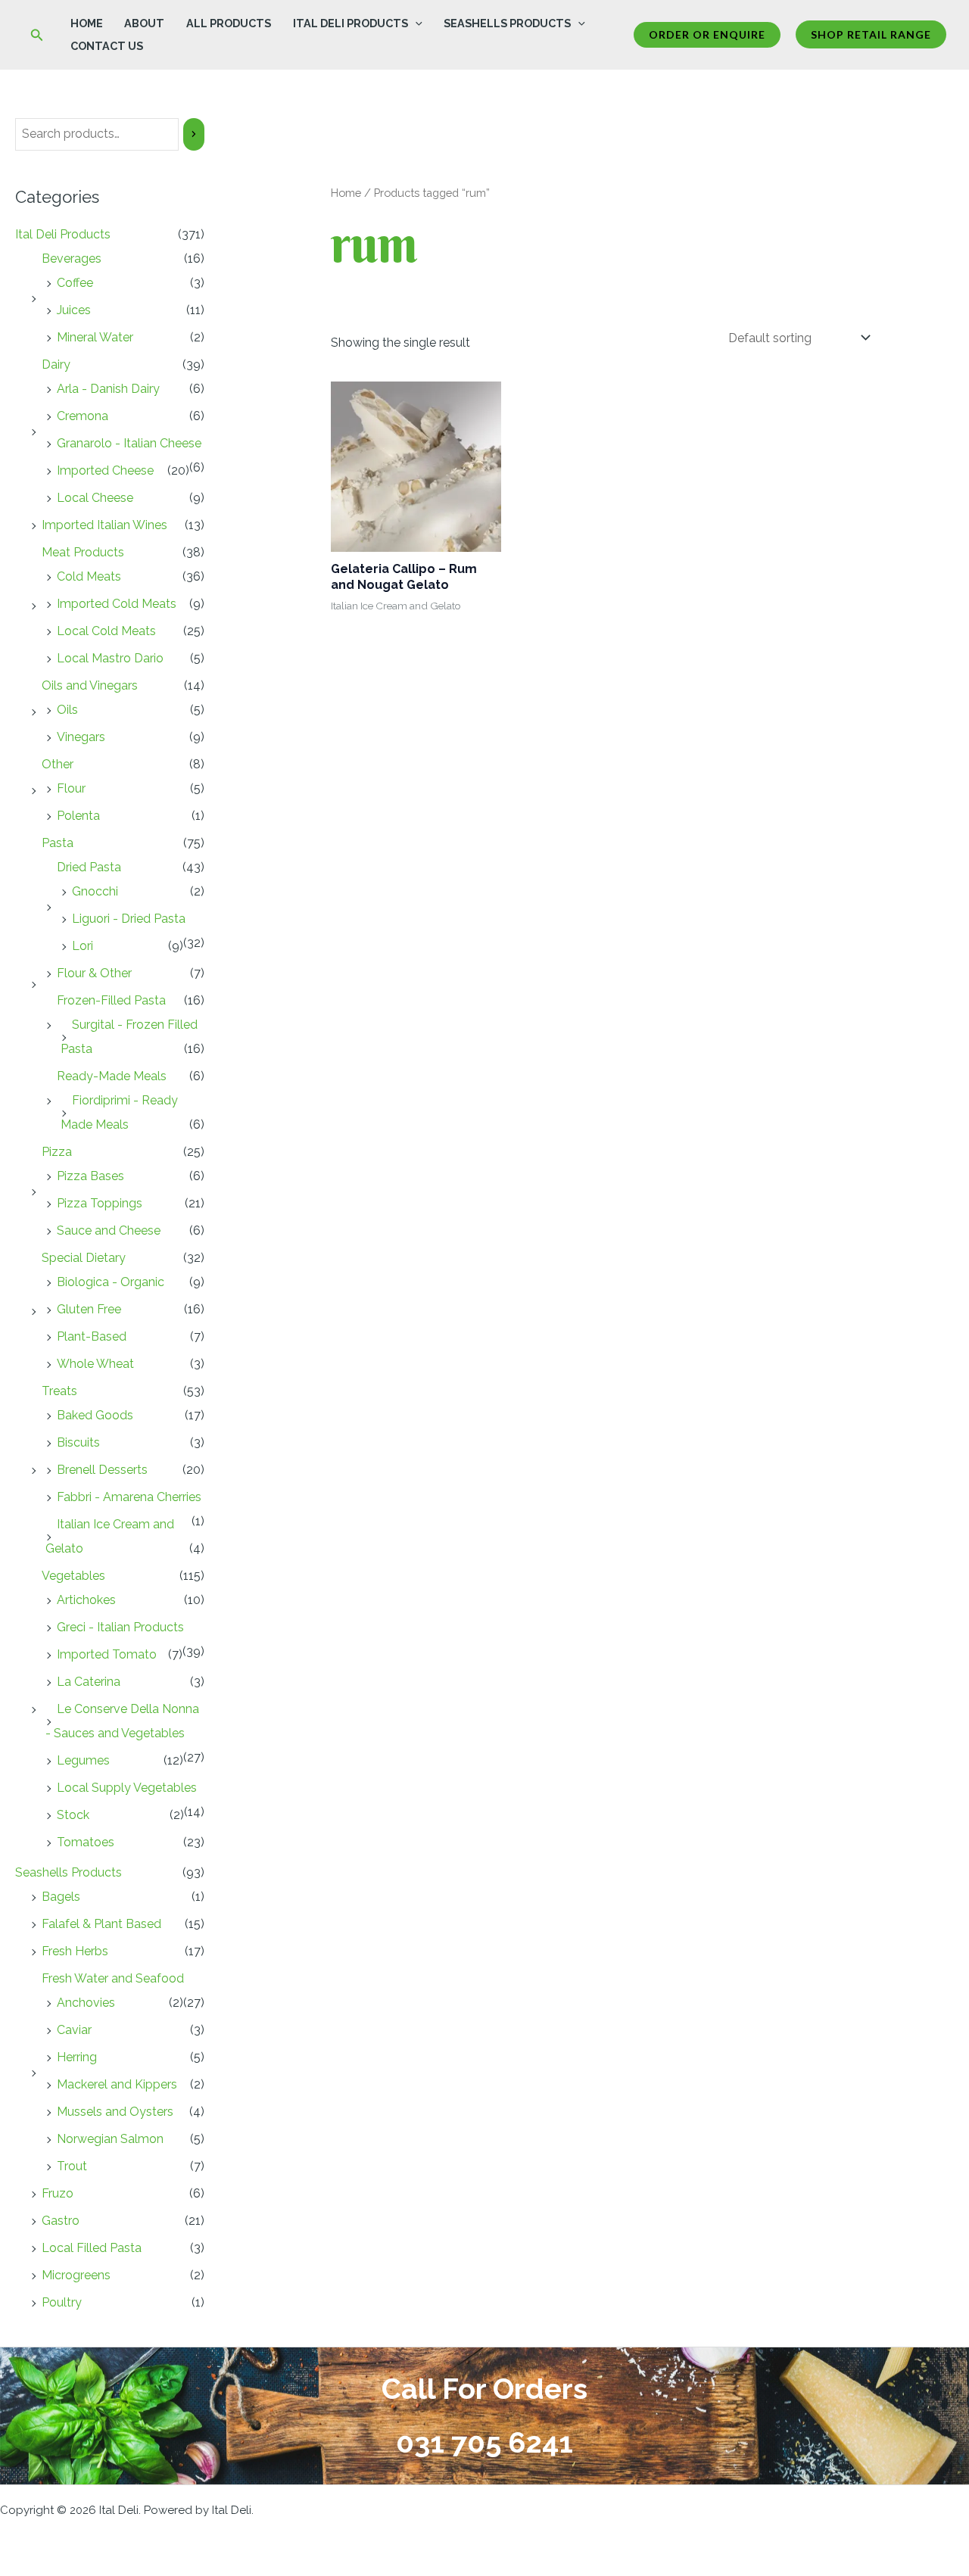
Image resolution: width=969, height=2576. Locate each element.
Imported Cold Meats (117, 604)
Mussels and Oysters (115, 2112)
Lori (83, 946)
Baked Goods (95, 1415)
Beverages (72, 259)
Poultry (62, 2302)
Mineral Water (95, 337)
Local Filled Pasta (92, 2248)
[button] (37, 35)
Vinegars (81, 737)
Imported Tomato (107, 1654)
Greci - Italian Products (120, 1627)
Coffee (75, 283)
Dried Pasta (89, 867)
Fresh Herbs (75, 1951)
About (144, 23)
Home (87, 23)
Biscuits (78, 1442)
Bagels (61, 1897)
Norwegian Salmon (110, 2139)
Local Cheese (95, 498)
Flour (71, 788)
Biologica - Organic (111, 1282)
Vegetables (73, 1576)
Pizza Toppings (100, 1203)
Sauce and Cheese (109, 1230)
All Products (229, 23)
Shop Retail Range (871, 34)
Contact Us (107, 46)
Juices (74, 310)
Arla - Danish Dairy (108, 389)
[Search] (194, 134)
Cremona (83, 416)
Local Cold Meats (106, 631)
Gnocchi (95, 891)
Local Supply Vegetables (127, 1788)
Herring (77, 2057)
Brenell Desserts (102, 1470)
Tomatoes (86, 1842)
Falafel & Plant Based (101, 1924)
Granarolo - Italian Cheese (129, 443)
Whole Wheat (95, 1364)
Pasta (58, 843)
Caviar (74, 2030)
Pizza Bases (90, 1176)
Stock (73, 1815)
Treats (59, 1391)
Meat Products (83, 552)
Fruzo (58, 2193)
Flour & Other (94, 973)
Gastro (61, 2221)
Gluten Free (89, 1309)
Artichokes (86, 1600)
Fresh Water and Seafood (113, 1978)
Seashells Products (507, 23)
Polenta (78, 816)
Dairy (56, 364)
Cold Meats (89, 576)
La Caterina (89, 1682)
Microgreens (76, 2275)
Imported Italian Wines (104, 525)
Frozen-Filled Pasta (111, 1000)
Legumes (83, 1760)
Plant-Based (92, 1336)
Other (58, 764)
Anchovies (86, 2003)
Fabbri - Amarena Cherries (129, 1497)
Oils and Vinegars (90, 685)
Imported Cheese (105, 470)
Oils (67, 710)
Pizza (57, 1152)
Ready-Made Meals (112, 1076)
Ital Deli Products (351, 23)
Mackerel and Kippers (117, 2084)
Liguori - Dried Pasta (129, 919)
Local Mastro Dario (110, 658)
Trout (72, 2166)
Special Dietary (84, 1258)
